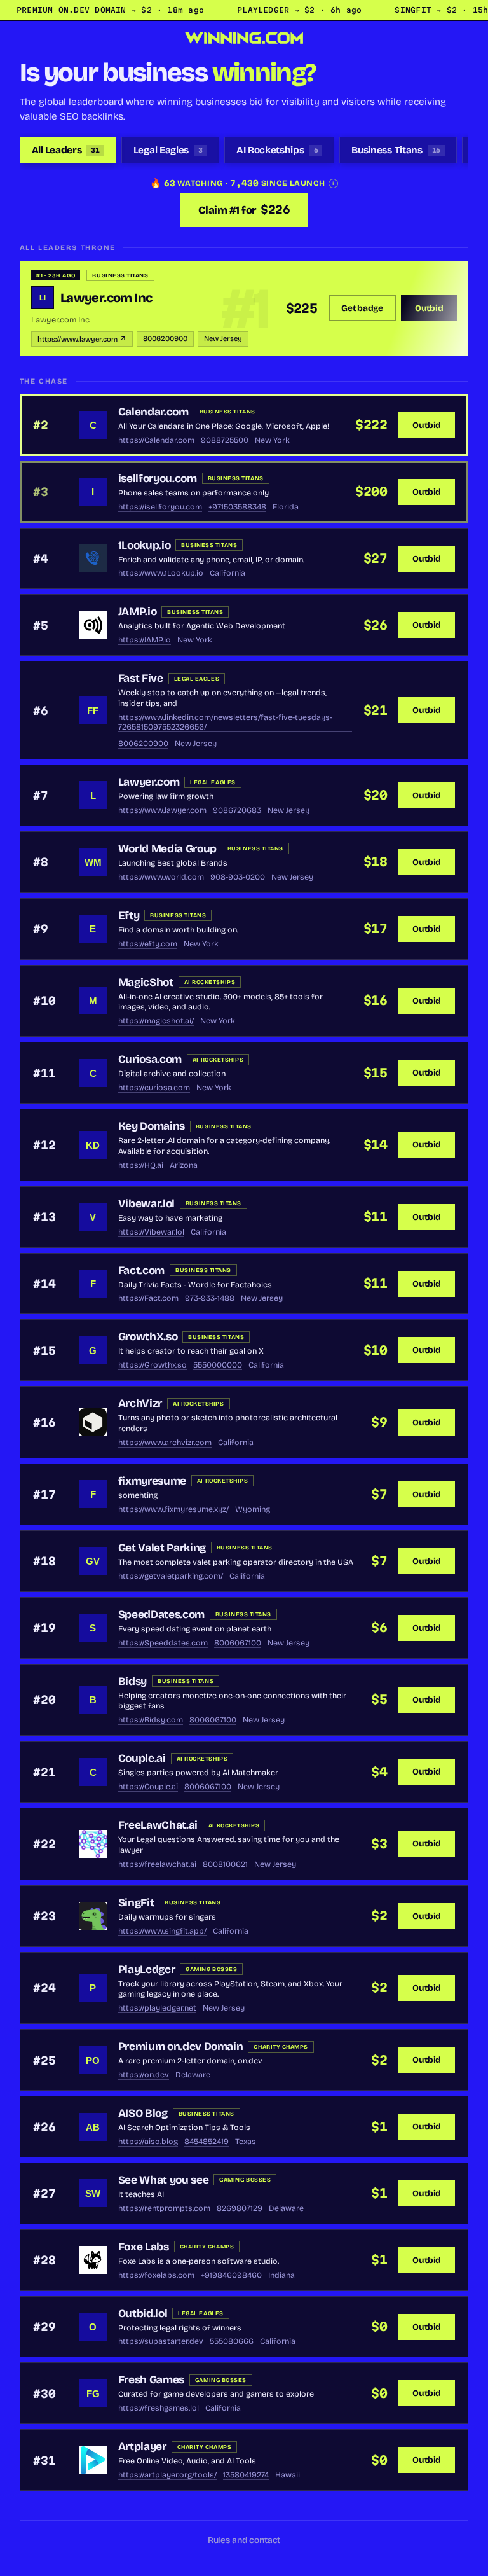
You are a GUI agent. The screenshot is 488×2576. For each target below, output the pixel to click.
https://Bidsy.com (151, 1720)
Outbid (429, 308)
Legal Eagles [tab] (168, 150)
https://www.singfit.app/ (162, 1931)
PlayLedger (147, 1970)
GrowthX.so (148, 1337)
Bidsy (132, 1681)
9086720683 (237, 810)
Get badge (362, 308)
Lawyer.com (149, 782)
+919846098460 (231, 2275)
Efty (129, 916)
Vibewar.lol (146, 1204)
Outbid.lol (143, 2314)
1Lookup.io (145, 545)
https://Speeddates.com (163, 1643)
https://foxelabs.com (156, 2275)
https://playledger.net (157, 2008)
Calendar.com (153, 412)
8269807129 (240, 2208)
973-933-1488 (210, 1298)
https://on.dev (144, 2074)
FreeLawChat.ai (158, 1825)
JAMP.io (138, 612)
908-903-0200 (238, 877)
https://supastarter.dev (161, 2341)
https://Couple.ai (148, 1786)
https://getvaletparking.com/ (171, 1576)
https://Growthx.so (152, 1365)
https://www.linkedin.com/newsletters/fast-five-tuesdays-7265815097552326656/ (225, 722)
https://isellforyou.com (160, 507)
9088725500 (225, 440)
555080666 (232, 2341)
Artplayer (142, 2447)
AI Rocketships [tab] (277, 150)
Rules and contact (244, 2540)
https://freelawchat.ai (157, 1864)
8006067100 (238, 1643)
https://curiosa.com (154, 1087)
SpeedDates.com (161, 1615)
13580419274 (246, 2475)
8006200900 (165, 339)
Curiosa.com (150, 1059)
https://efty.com (148, 944)
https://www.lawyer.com (162, 810)
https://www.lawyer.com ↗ (82, 339)
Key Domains (152, 1126)
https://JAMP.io (145, 640)
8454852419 (207, 2141)
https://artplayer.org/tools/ (167, 2475)
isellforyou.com (158, 479)
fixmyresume (152, 1481)
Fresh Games (151, 2380)
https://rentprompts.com (164, 2208)
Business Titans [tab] (396, 150)
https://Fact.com (148, 1298)
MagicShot (146, 982)
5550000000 (218, 1365)
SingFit (136, 1903)
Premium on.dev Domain (181, 2046)
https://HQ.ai (141, 1165)
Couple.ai (142, 1758)
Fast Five (141, 678)
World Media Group (167, 849)
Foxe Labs (144, 2247)
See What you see (163, 2180)
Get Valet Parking (162, 1548)
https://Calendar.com (156, 440)
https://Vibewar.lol (151, 1232)
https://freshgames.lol (159, 2408)
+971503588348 (237, 507)
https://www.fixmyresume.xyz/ (173, 1509)
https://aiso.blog (148, 2141)
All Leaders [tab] (66, 150)
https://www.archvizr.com (165, 1442)
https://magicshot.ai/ (156, 1021)
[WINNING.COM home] (244, 38)
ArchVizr (140, 1403)
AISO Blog (143, 2113)
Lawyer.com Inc (106, 298)
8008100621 (225, 1864)
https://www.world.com (161, 877)
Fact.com (141, 1271)
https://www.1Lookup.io (161, 573)
